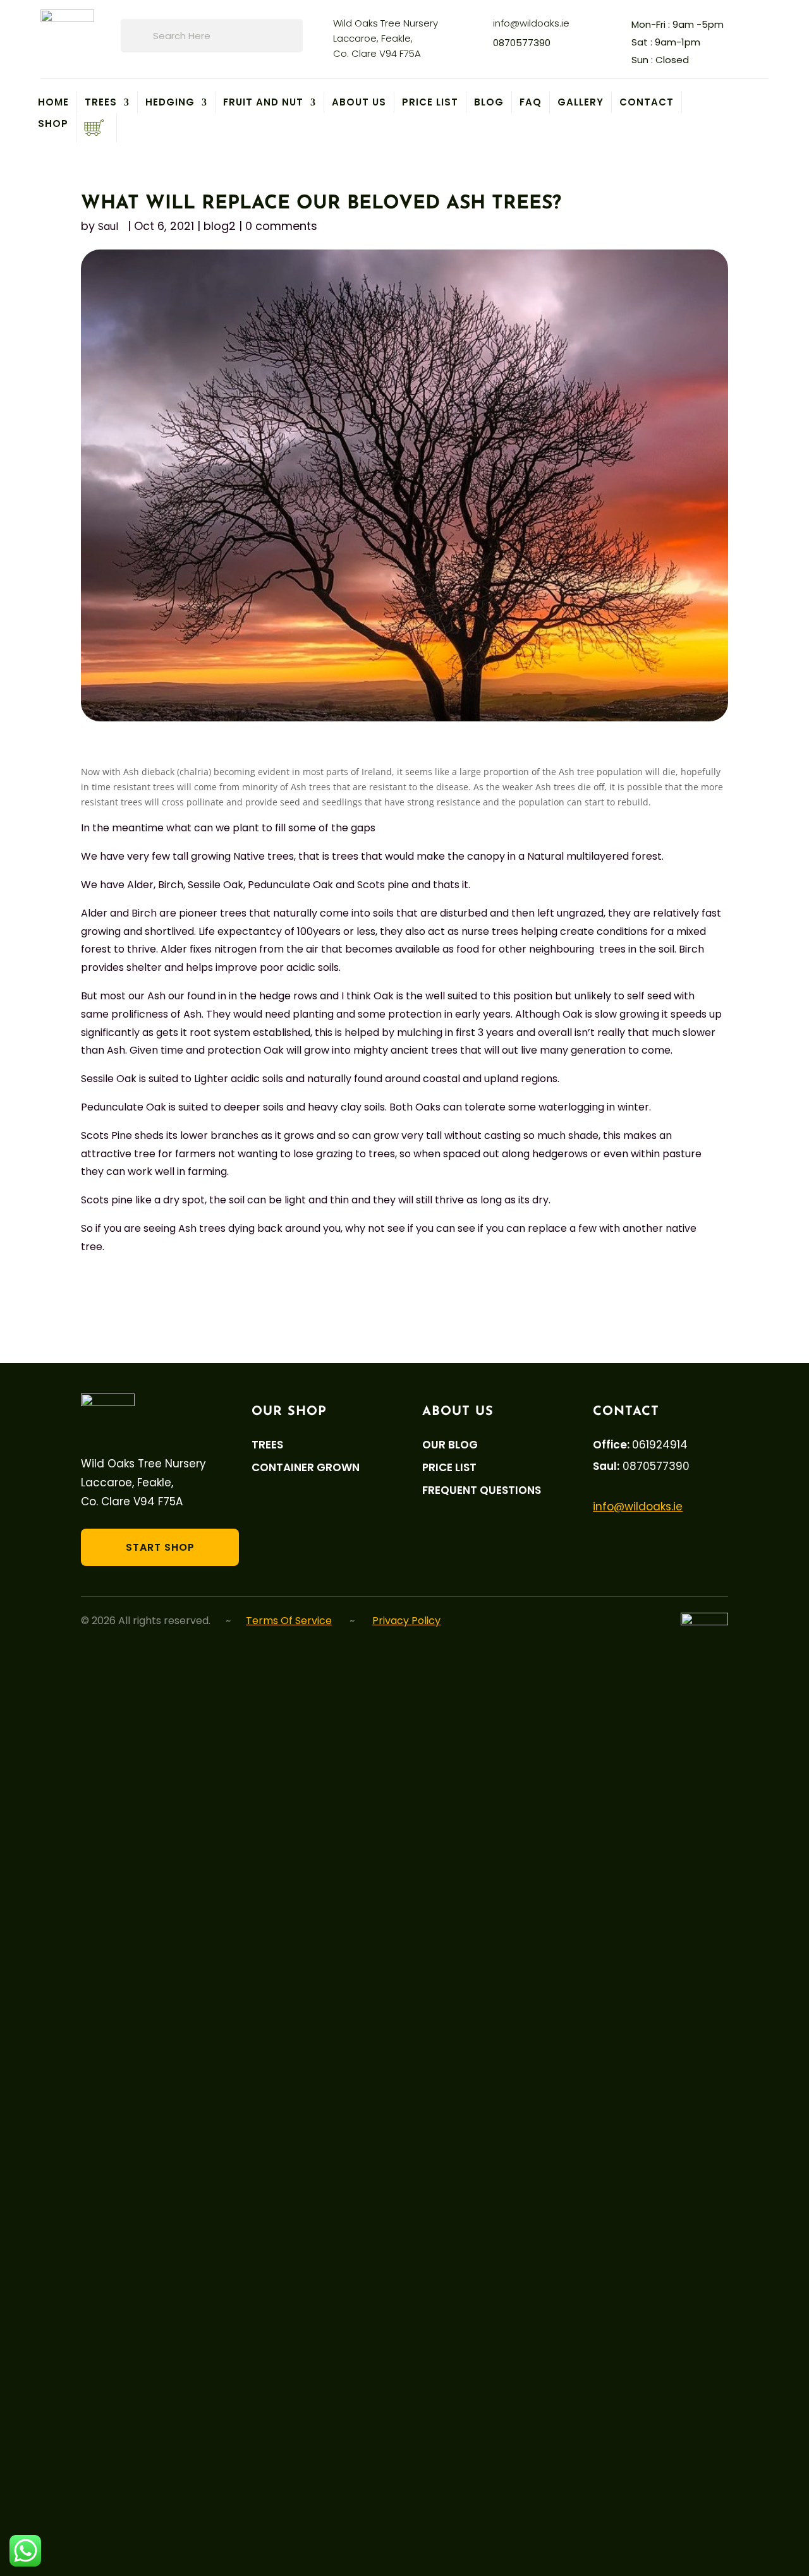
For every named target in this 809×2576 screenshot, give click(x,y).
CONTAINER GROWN (306, 1468)
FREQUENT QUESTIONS (482, 1490)
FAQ (531, 102)
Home (53, 102)
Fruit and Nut (263, 102)
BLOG (489, 102)
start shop (160, 1547)
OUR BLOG (450, 1445)
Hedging (170, 102)
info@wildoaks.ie (531, 23)
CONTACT (647, 102)
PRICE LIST (430, 102)
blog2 (220, 226)
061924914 (660, 1445)
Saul (108, 226)
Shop (53, 125)
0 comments (281, 226)
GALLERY (581, 102)
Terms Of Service (289, 1621)
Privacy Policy (406, 1621)
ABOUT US (359, 102)
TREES (101, 102)
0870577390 (522, 43)
